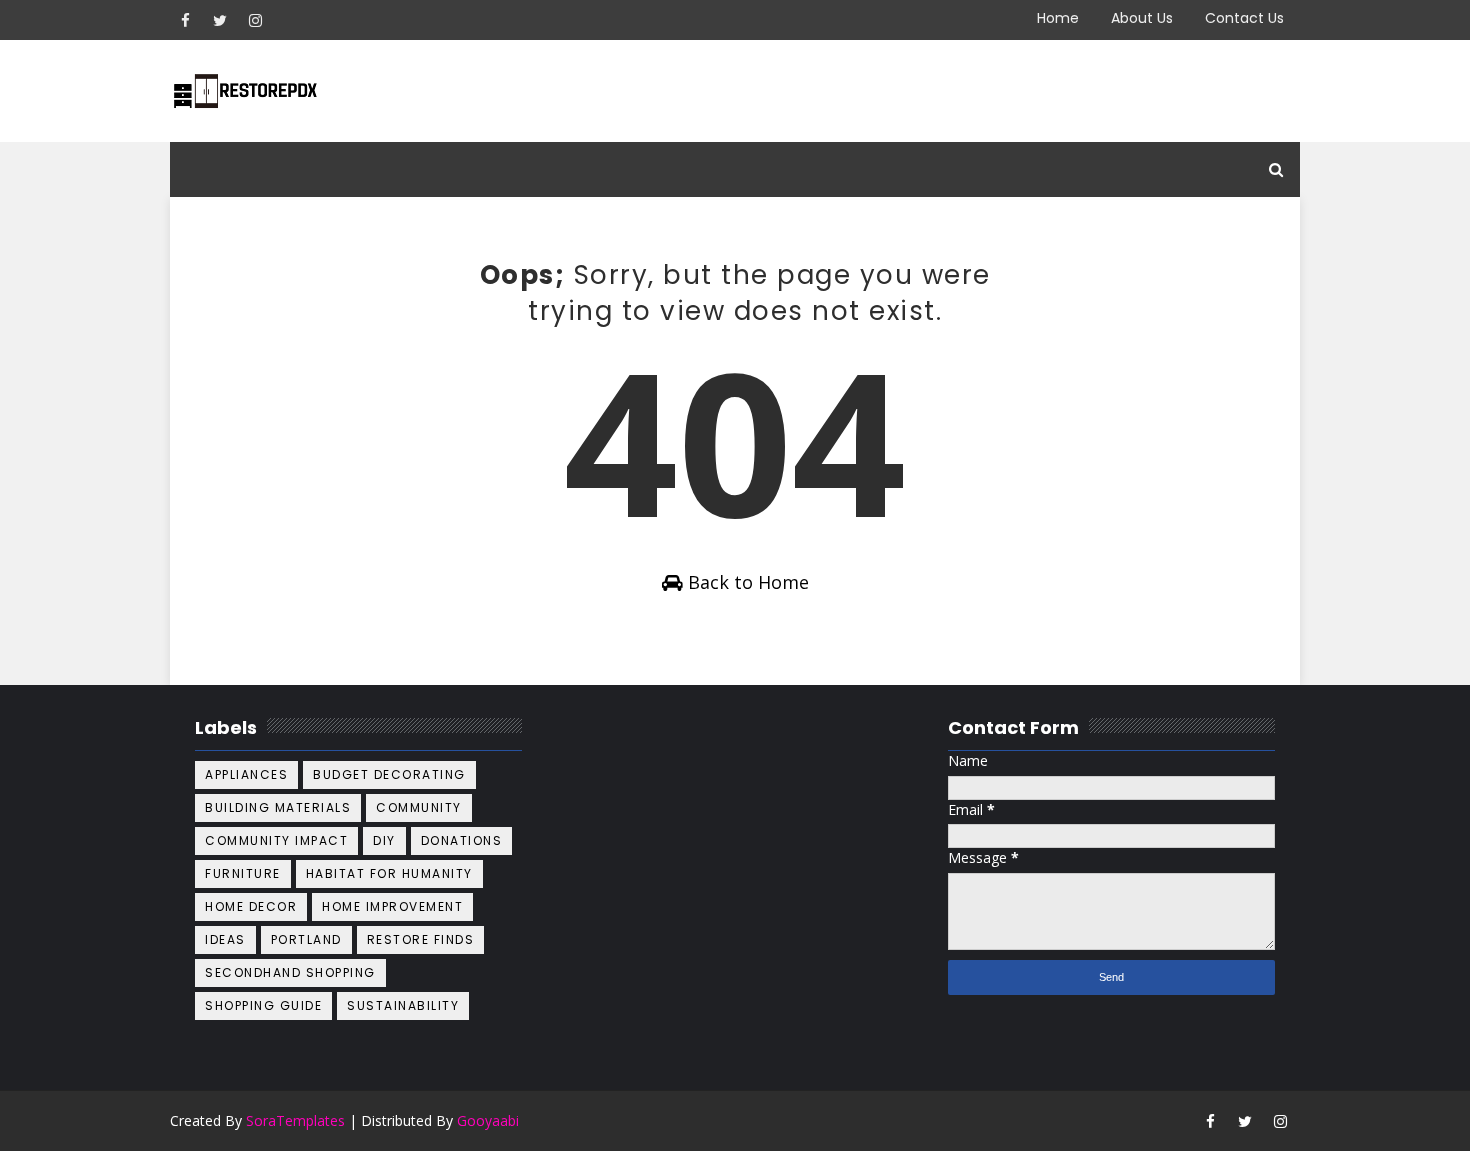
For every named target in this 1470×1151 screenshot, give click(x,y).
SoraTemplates (295, 1120)
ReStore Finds (421, 939)
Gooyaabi (488, 1120)
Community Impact (276, 840)
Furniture (243, 873)
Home (1058, 18)
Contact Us (1244, 18)
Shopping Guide (263, 1005)
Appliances (246, 774)
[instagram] (255, 20)
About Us (1142, 18)
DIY (384, 840)
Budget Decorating (389, 774)
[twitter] (220, 20)
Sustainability (403, 1005)
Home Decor (251, 906)
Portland (306, 939)
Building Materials (278, 807)
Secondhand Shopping (290, 972)
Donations (462, 840)
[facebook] (185, 20)
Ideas (225, 939)
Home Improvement (392, 906)
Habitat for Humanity (389, 873)
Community (419, 807)
